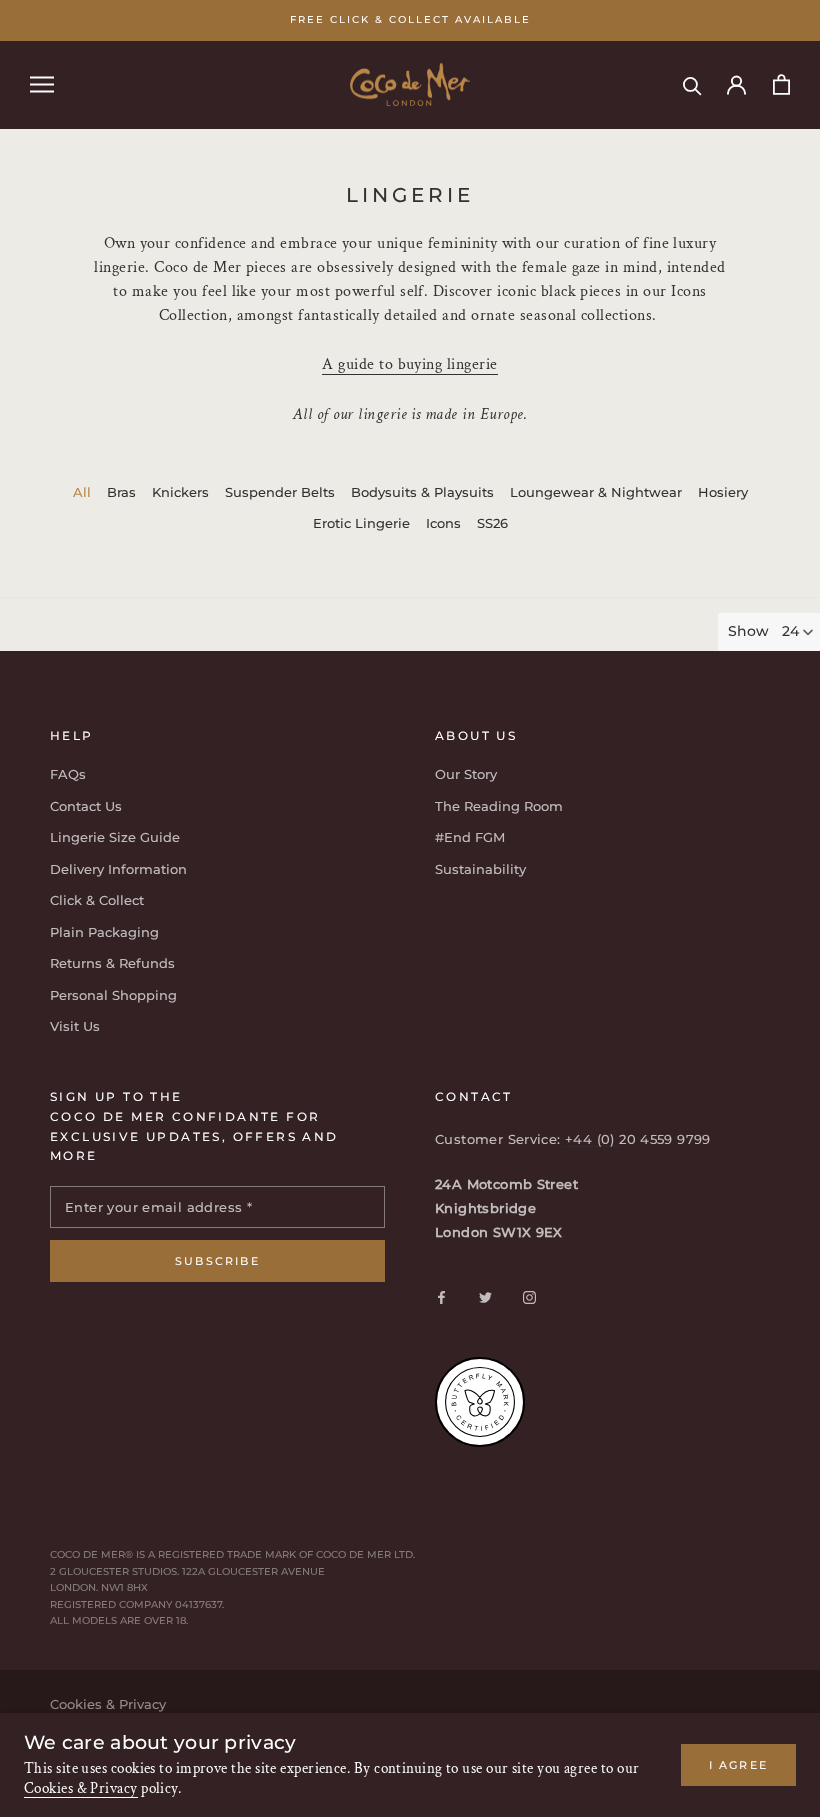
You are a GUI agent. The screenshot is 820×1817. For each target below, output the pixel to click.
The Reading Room (499, 806)
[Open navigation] (42, 84)
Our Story (466, 774)
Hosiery (723, 492)
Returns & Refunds (112, 963)
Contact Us (86, 806)
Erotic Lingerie (361, 523)
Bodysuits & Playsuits (422, 492)
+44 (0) (592, 1139)
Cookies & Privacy (81, 1788)
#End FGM (470, 837)
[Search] (692, 84)
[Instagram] (529, 1296)
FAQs (68, 774)
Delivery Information (118, 869)
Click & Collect (97, 900)
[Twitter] (485, 1296)
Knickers (180, 492)
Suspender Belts (280, 492)
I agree (738, 1765)
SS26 (492, 523)
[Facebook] (441, 1296)
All (82, 492)
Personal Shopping (113, 995)
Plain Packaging (104, 932)
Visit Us (75, 1026)
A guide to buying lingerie (409, 364)
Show (748, 631)
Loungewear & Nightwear (596, 492)
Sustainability (480, 869)
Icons (443, 523)
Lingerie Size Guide (115, 837)
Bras (121, 492)
